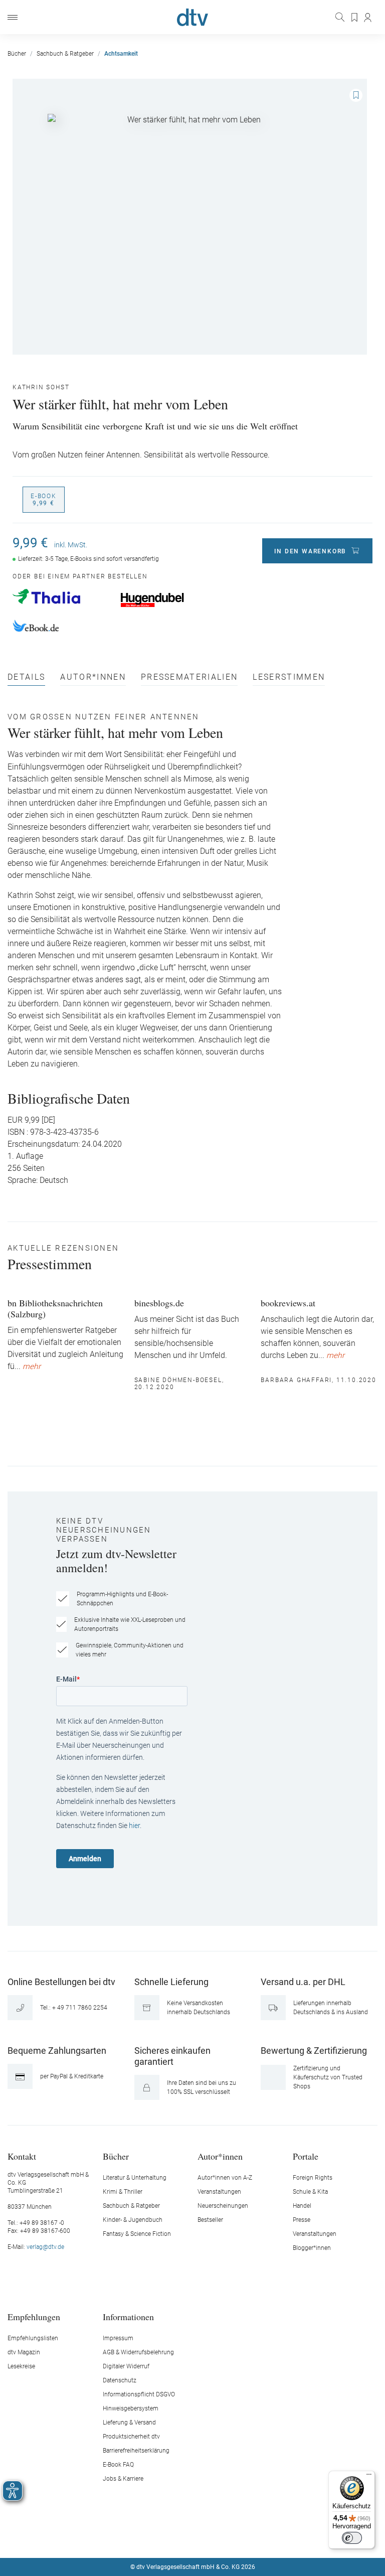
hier (134, 1826)
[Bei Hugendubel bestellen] (169, 600)
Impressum (118, 2338)
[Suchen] (341, 17)
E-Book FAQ (118, 2465)
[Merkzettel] (355, 18)
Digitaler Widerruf (126, 2366)
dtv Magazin (24, 2352)
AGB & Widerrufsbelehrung (138, 2352)
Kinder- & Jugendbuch (133, 2220)
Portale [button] (306, 2156)
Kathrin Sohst (41, 387)
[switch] (352, 2538)
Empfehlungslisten (33, 2338)
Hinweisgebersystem (131, 2408)
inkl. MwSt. (71, 545)
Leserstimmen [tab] (289, 677)
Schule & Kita (310, 2192)
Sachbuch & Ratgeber (131, 2206)
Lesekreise (21, 2366)
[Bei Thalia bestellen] (61, 596)
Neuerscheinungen (223, 2206)
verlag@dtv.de (45, 2247)
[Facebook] (157, 2537)
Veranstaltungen (219, 2192)
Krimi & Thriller (123, 2192)
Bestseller (210, 2220)
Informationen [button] (128, 2316)
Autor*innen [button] (220, 2156)
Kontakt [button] (22, 2156)
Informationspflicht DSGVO (139, 2394)
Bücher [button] (116, 2156)
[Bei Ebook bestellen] (61, 627)
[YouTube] (205, 2537)
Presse (302, 2220)
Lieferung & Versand (129, 2422)
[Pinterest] (228, 2537)
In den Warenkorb (310, 551)
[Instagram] (181, 2537)
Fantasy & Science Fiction (137, 2234)
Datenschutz (120, 2380)
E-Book (44, 500)
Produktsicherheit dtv (131, 2437)
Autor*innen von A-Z (225, 2178)
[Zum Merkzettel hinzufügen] (356, 95)
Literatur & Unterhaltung (135, 2178)
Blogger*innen (312, 2248)
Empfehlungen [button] (34, 2316)
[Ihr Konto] (368, 18)
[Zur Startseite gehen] (192, 17)
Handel (302, 2206)
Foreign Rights (313, 2178)
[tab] (26, 679)
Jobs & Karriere (123, 2479)
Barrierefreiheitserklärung (136, 2451)
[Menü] (13, 17)
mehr (32, 1367)
